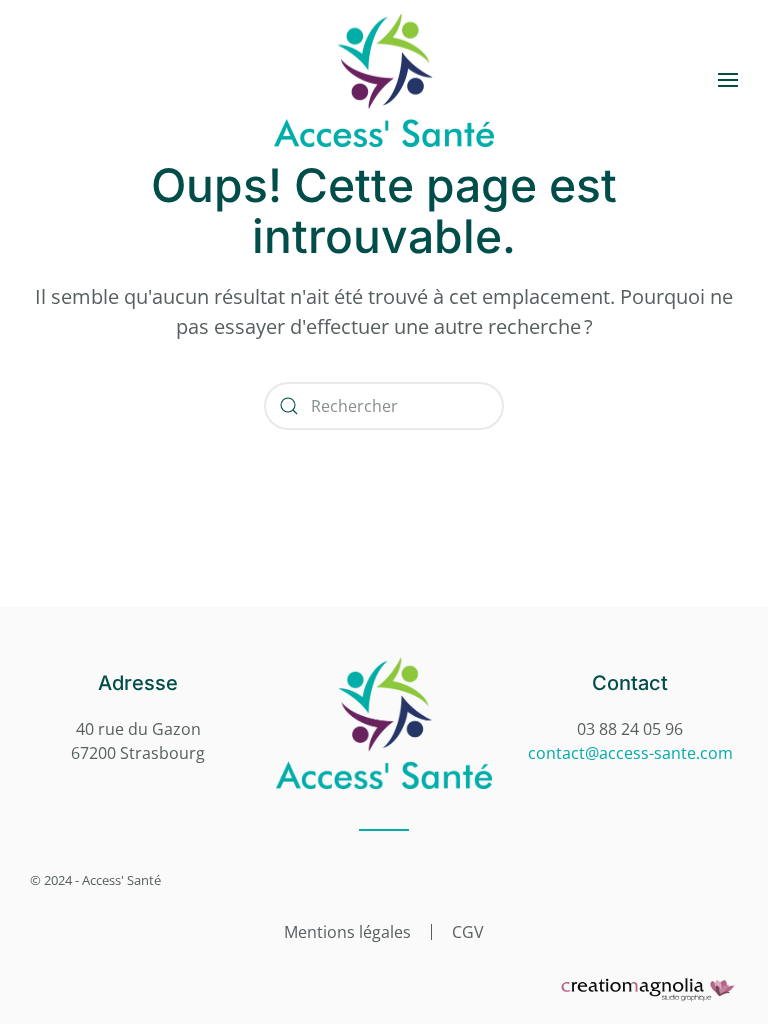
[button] (728, 80)
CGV (468, 932)
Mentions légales (347, 932)
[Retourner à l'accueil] (384, 80)
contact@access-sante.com (630, 753)
